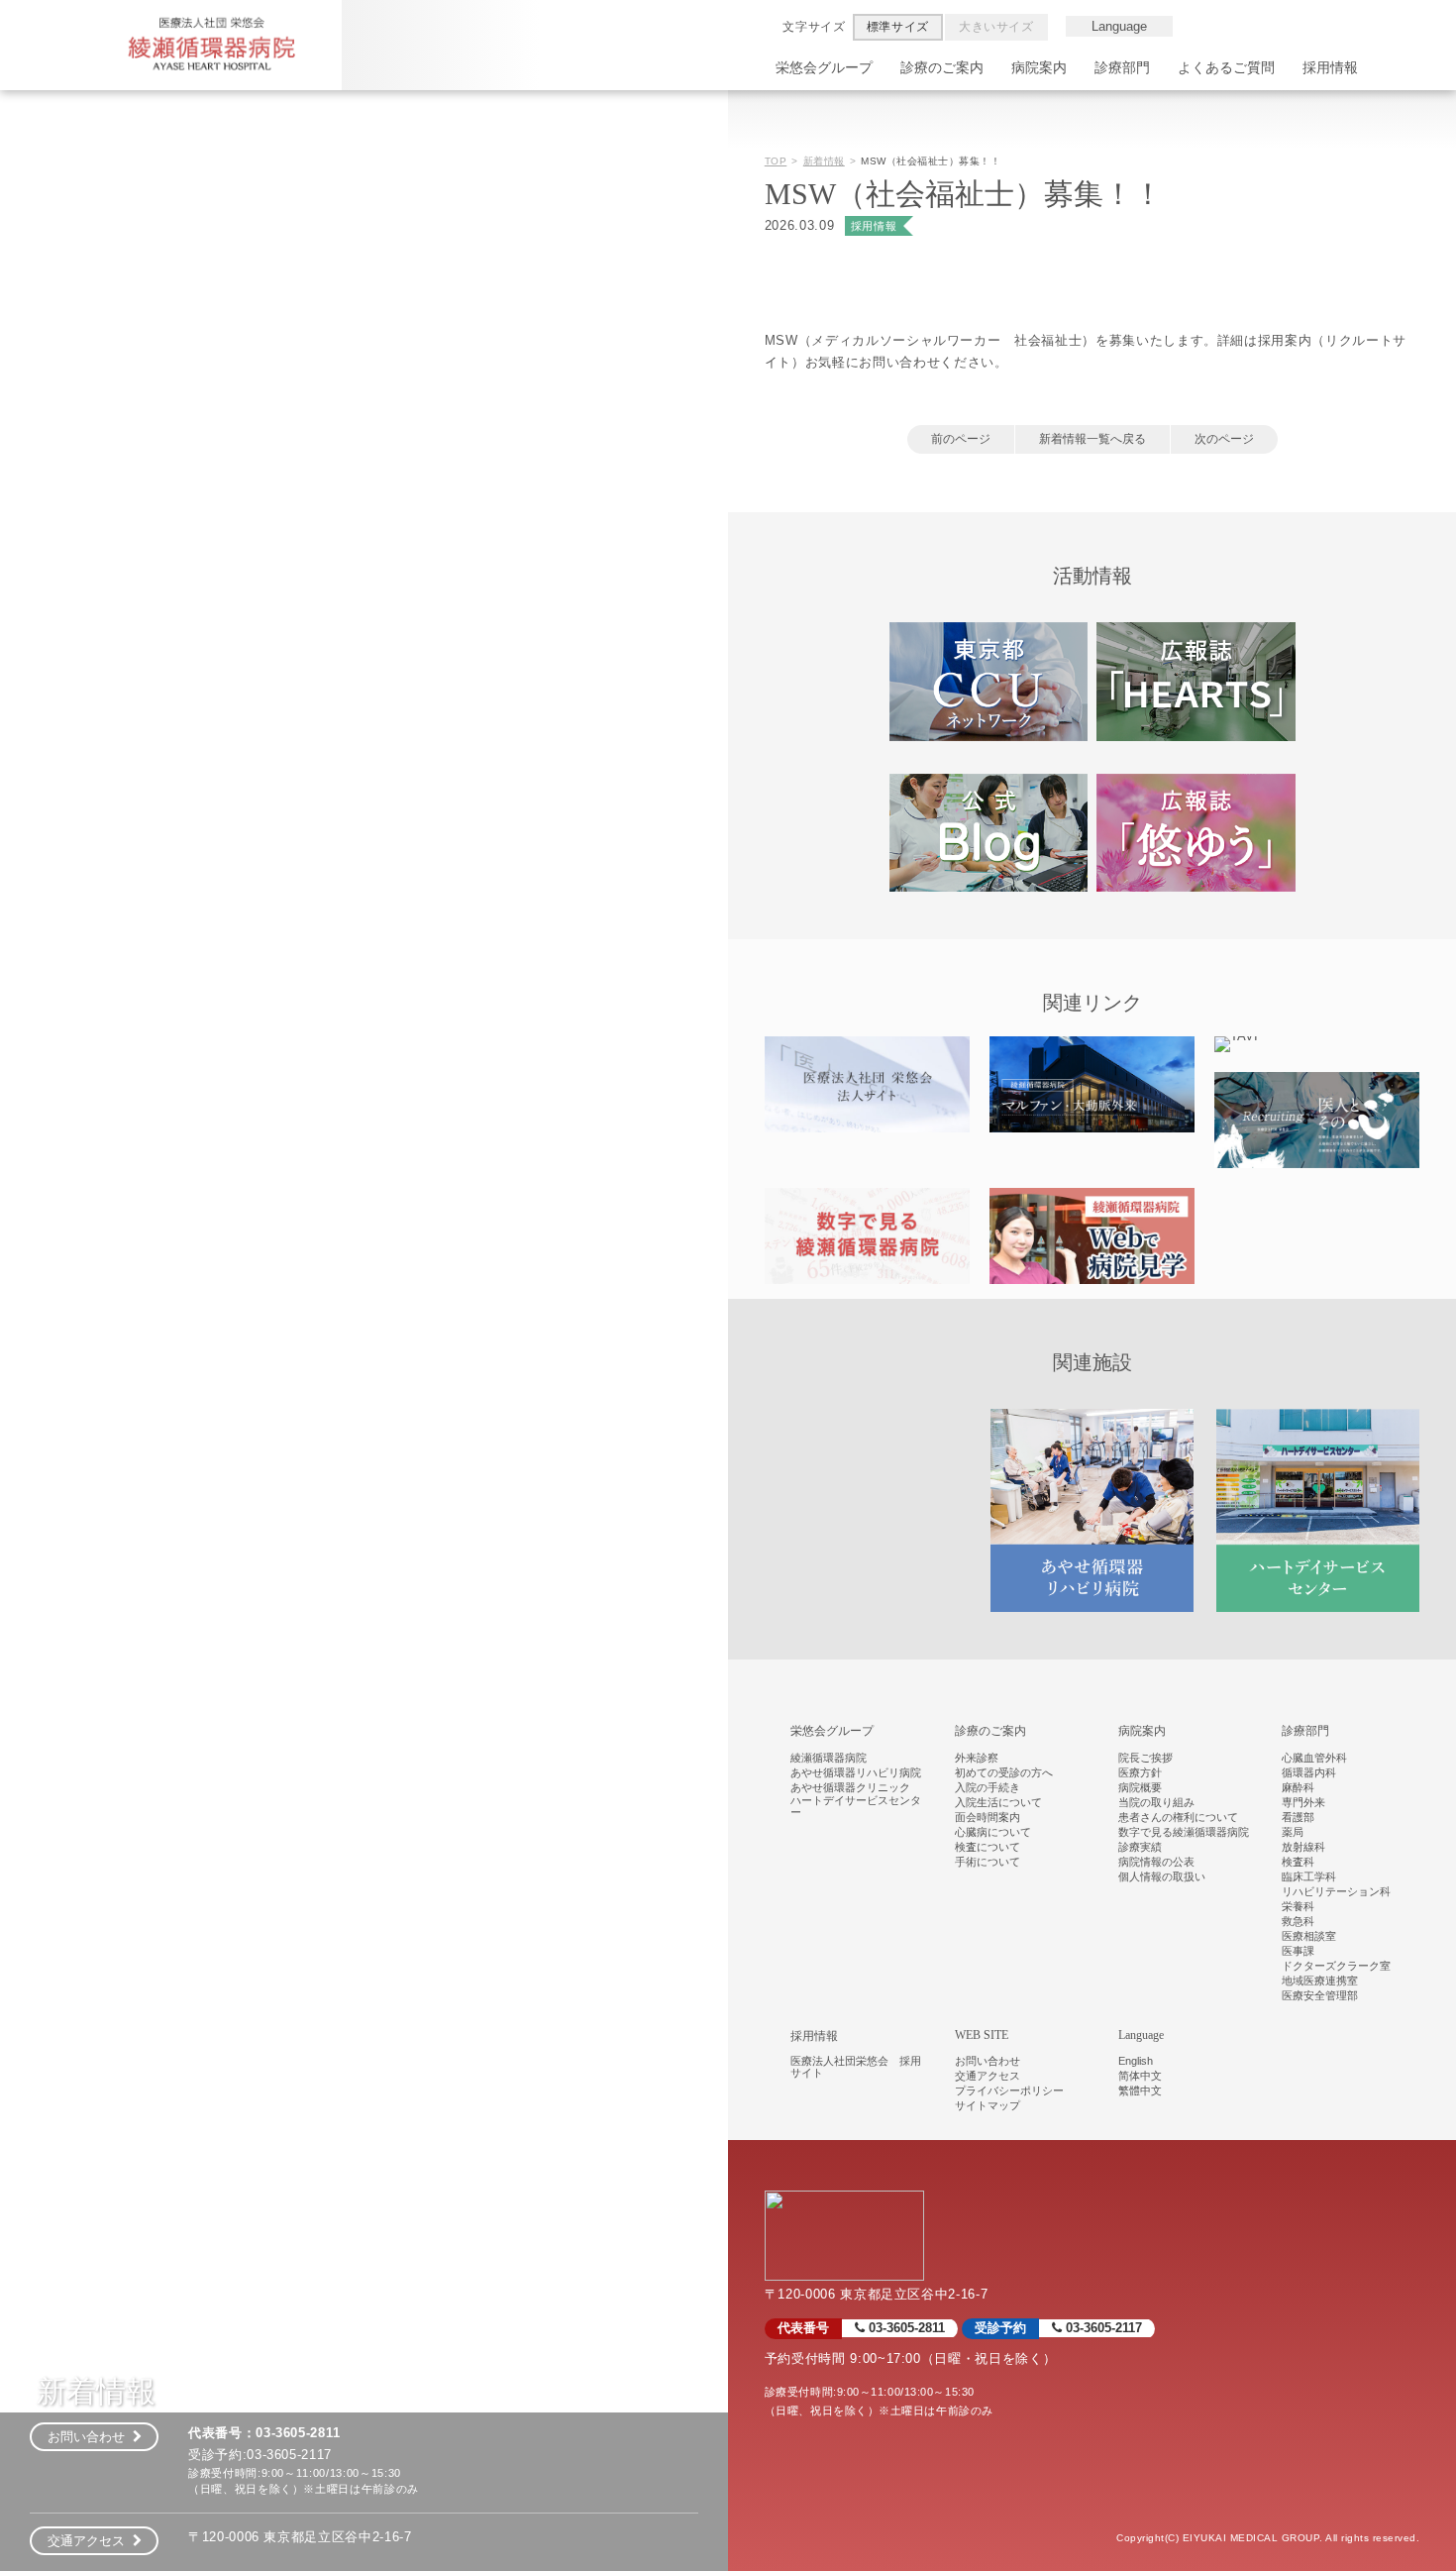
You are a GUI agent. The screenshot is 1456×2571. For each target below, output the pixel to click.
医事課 (1298, 1951)
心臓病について (993, 1832)
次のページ (1224, 439)
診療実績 (1140, 1847)
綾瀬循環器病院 (829, 1758)
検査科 (1298, 1862)
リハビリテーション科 (1336, 1891)
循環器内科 (1309, 1772)
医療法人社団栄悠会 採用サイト (856, 2067)
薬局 (1293, 1832)
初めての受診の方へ (1004, 1772)
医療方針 (1140, 1772)
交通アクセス (90, 2541)
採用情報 (1330, 67)
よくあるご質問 (1226, 67)
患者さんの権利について (1178, 1817)
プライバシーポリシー (1009, 2090)
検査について (988, 1847)
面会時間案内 (988, 1817)
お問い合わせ (90, 2437)
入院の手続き (988, 1787)
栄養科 (1298, 1906)
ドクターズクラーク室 (1336, 1966)
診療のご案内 (942, 67)
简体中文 (1140, 2076)
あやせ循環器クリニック (850, 1787)
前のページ (961, 439)
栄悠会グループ (824, 67)
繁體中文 (1140, 2090)
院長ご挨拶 (1145, 1758)
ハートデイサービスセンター (856, 1806)
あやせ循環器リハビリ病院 (856, 1772)
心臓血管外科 (1314, 1758)
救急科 (1298, 1921)
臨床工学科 (1309, 1876)
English (1136, 2061)
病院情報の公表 (1156, 1862)
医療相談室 (1309, 1936)
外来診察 (977, 1758)
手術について (988, 1862)
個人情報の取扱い (1162, 1876)
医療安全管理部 (1320, 1995)
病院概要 (1140, 1787)
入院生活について (998, 1802)
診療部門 (1122, 67)
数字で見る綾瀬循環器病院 (1184, 1832)
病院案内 (1039, 67)
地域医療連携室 (1320, 1981)
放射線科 (1303, 1847)
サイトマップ (988, 2105)
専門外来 (1303, 1802)
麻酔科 (1298, 1787)
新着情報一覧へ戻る (1092, 439)
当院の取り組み (1156, 1802)
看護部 (1298, 1817)
